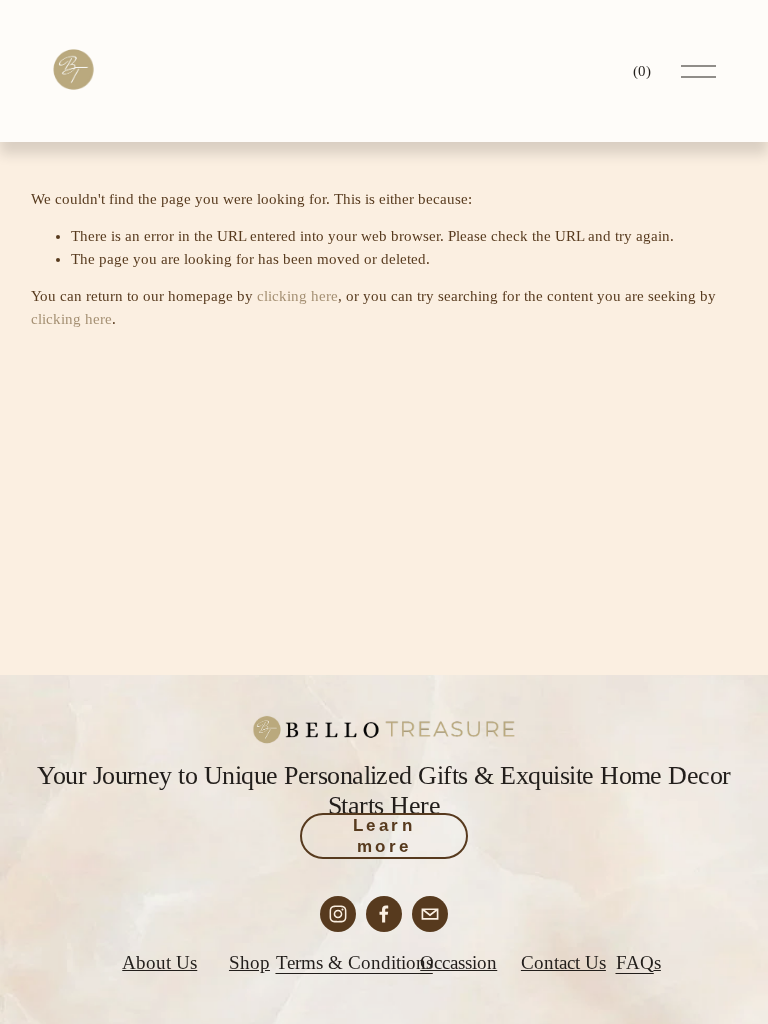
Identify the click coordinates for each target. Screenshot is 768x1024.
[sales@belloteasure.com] (430, 914)
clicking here (297, 296)
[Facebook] (384, 914)
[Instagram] (338, 914)
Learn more (384, 835)
